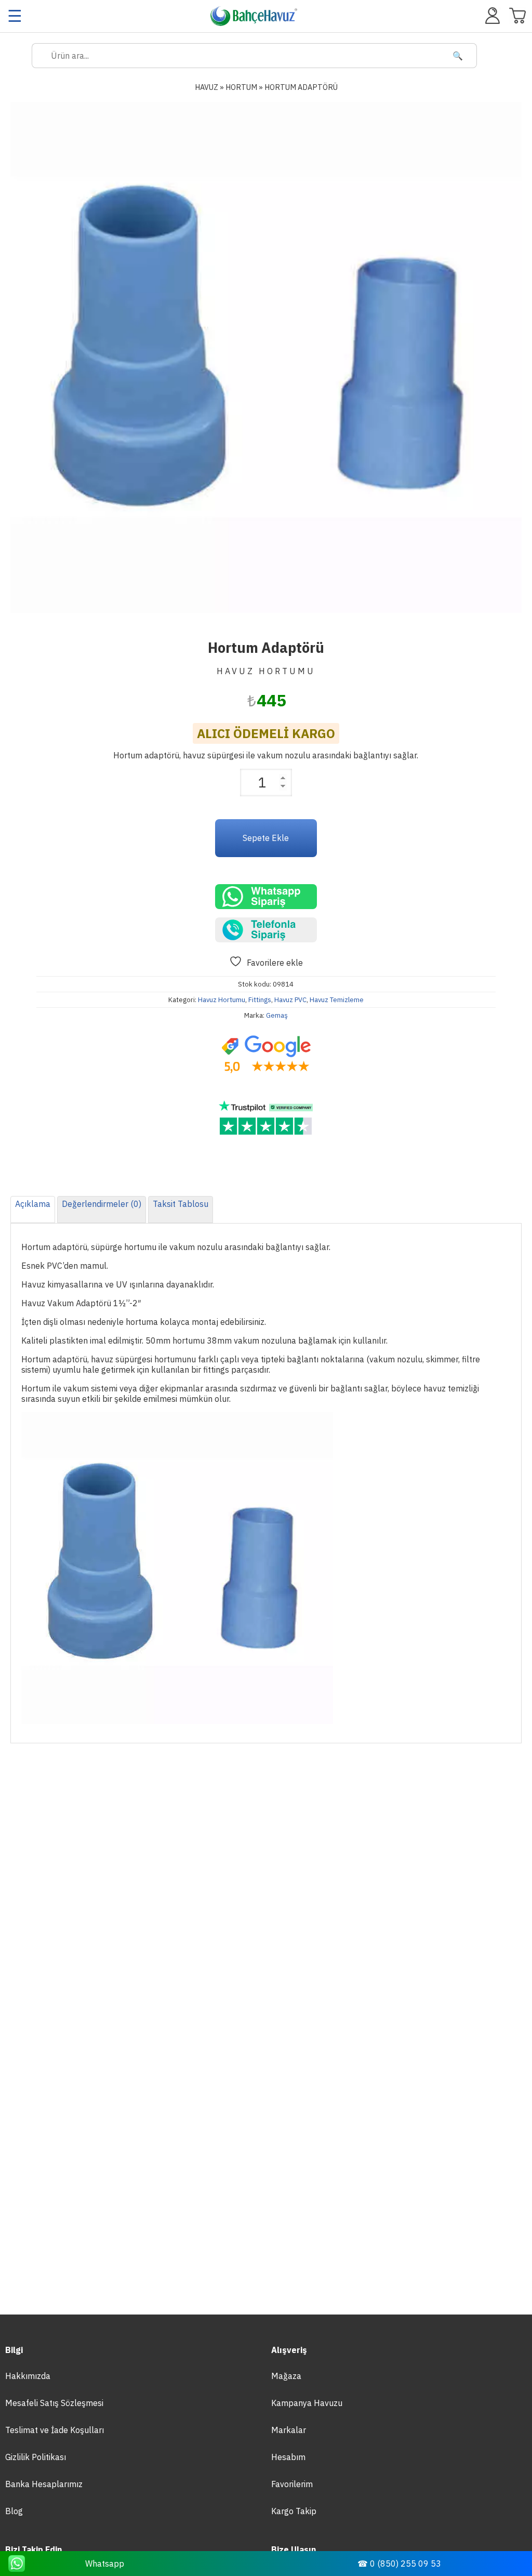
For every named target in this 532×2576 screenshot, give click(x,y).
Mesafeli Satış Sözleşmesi (54, 2403)
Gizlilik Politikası (36, 2457)
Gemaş (277, 1015)
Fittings (260, 1000)
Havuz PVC (290, 1000)
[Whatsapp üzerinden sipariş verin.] (266, 897)
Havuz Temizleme (337, 1000)
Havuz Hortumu (222, 1000)
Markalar (289, 2430)
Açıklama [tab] (33, 1204)
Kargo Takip (294, 2511)
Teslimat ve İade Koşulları (55, 2430)
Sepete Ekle (266, 838)
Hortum (241, 87)
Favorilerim (292, 2484)
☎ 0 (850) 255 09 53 (399, 2564)
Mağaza (286, 2376)
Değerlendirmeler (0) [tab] (102, 1204)
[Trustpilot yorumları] (266, 1118)
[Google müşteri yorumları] (266, 1055)
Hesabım (288, 2457)
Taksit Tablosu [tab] (181, 1204)
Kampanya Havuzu (307, 2403)
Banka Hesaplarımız (44, 2484)
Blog (14, 2511)
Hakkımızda (28, 2376)
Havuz (207, 87)
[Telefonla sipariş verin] (266, 930)
